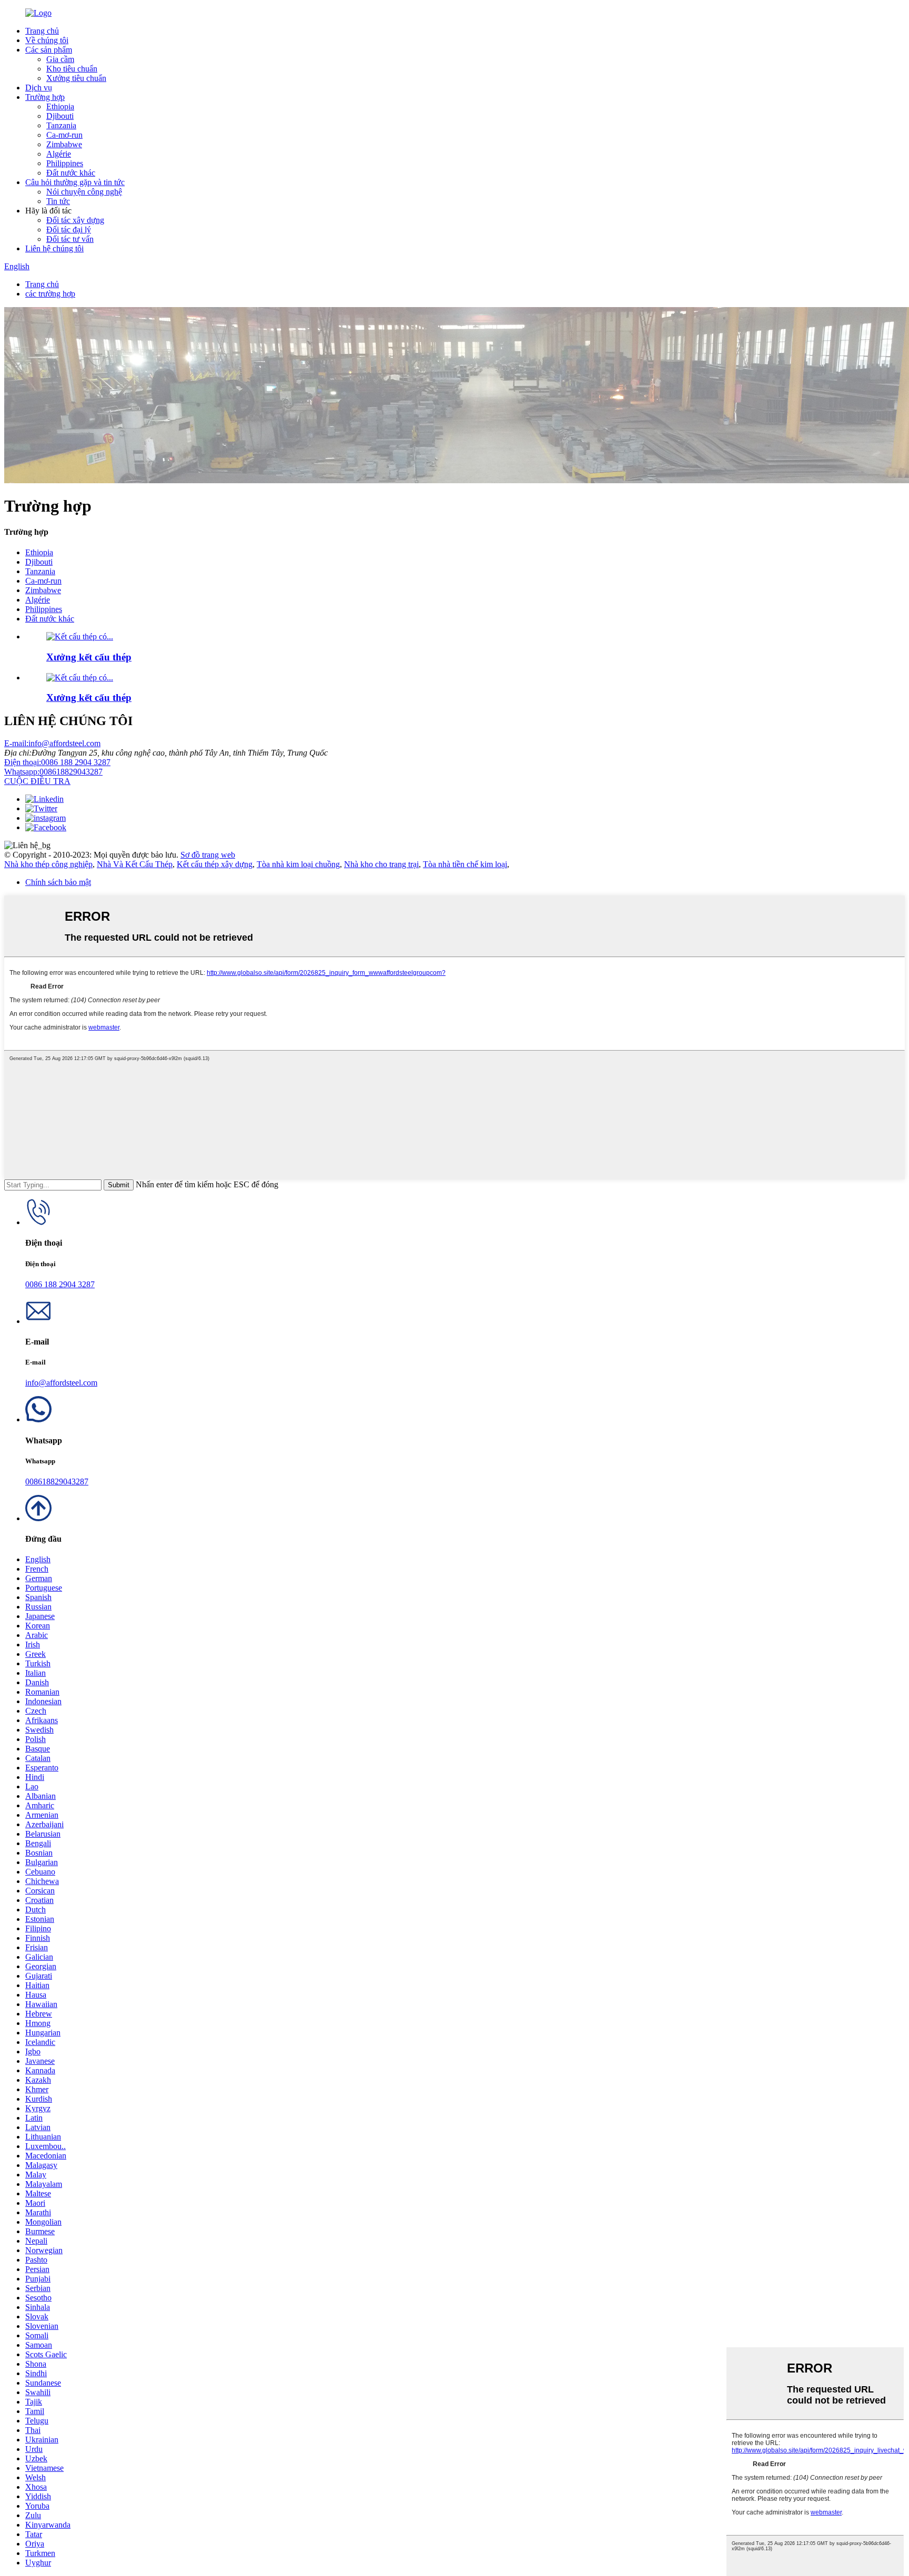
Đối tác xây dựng (75, 220)
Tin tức (58, 201)
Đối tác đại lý (69, 230)
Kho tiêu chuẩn (72, 69)
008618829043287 (53, 772)
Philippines (65, 163)
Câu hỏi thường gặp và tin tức (75, 182)
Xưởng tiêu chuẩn (76, 78)
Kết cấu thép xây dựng (215, 864)
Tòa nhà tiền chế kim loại (465, 864)
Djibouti (60, 116)
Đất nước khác (71, 173)
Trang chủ (42, 31)
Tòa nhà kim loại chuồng (298, 864)
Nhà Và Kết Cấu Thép (135, 864)
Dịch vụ (39, 88)
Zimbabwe (64, 144)
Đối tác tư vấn (70, 239)
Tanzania (61, 125)
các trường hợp (50, 294)
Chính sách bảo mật (58, 882)
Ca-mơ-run (64, 135)
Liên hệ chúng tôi (54, 248)
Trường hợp (45, 97)
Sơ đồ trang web (208, 855)
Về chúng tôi (47, 40)
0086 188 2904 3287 (57, 762)
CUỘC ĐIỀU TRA (37, 781)
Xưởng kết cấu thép (89, 657)
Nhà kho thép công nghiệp (48, 864)
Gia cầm (60, 59)
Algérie (59, 154)
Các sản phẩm (49, 50)
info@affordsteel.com (52, 743)
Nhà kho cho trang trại (381, 864)
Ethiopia (60, 106)
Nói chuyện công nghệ (84, 192)
